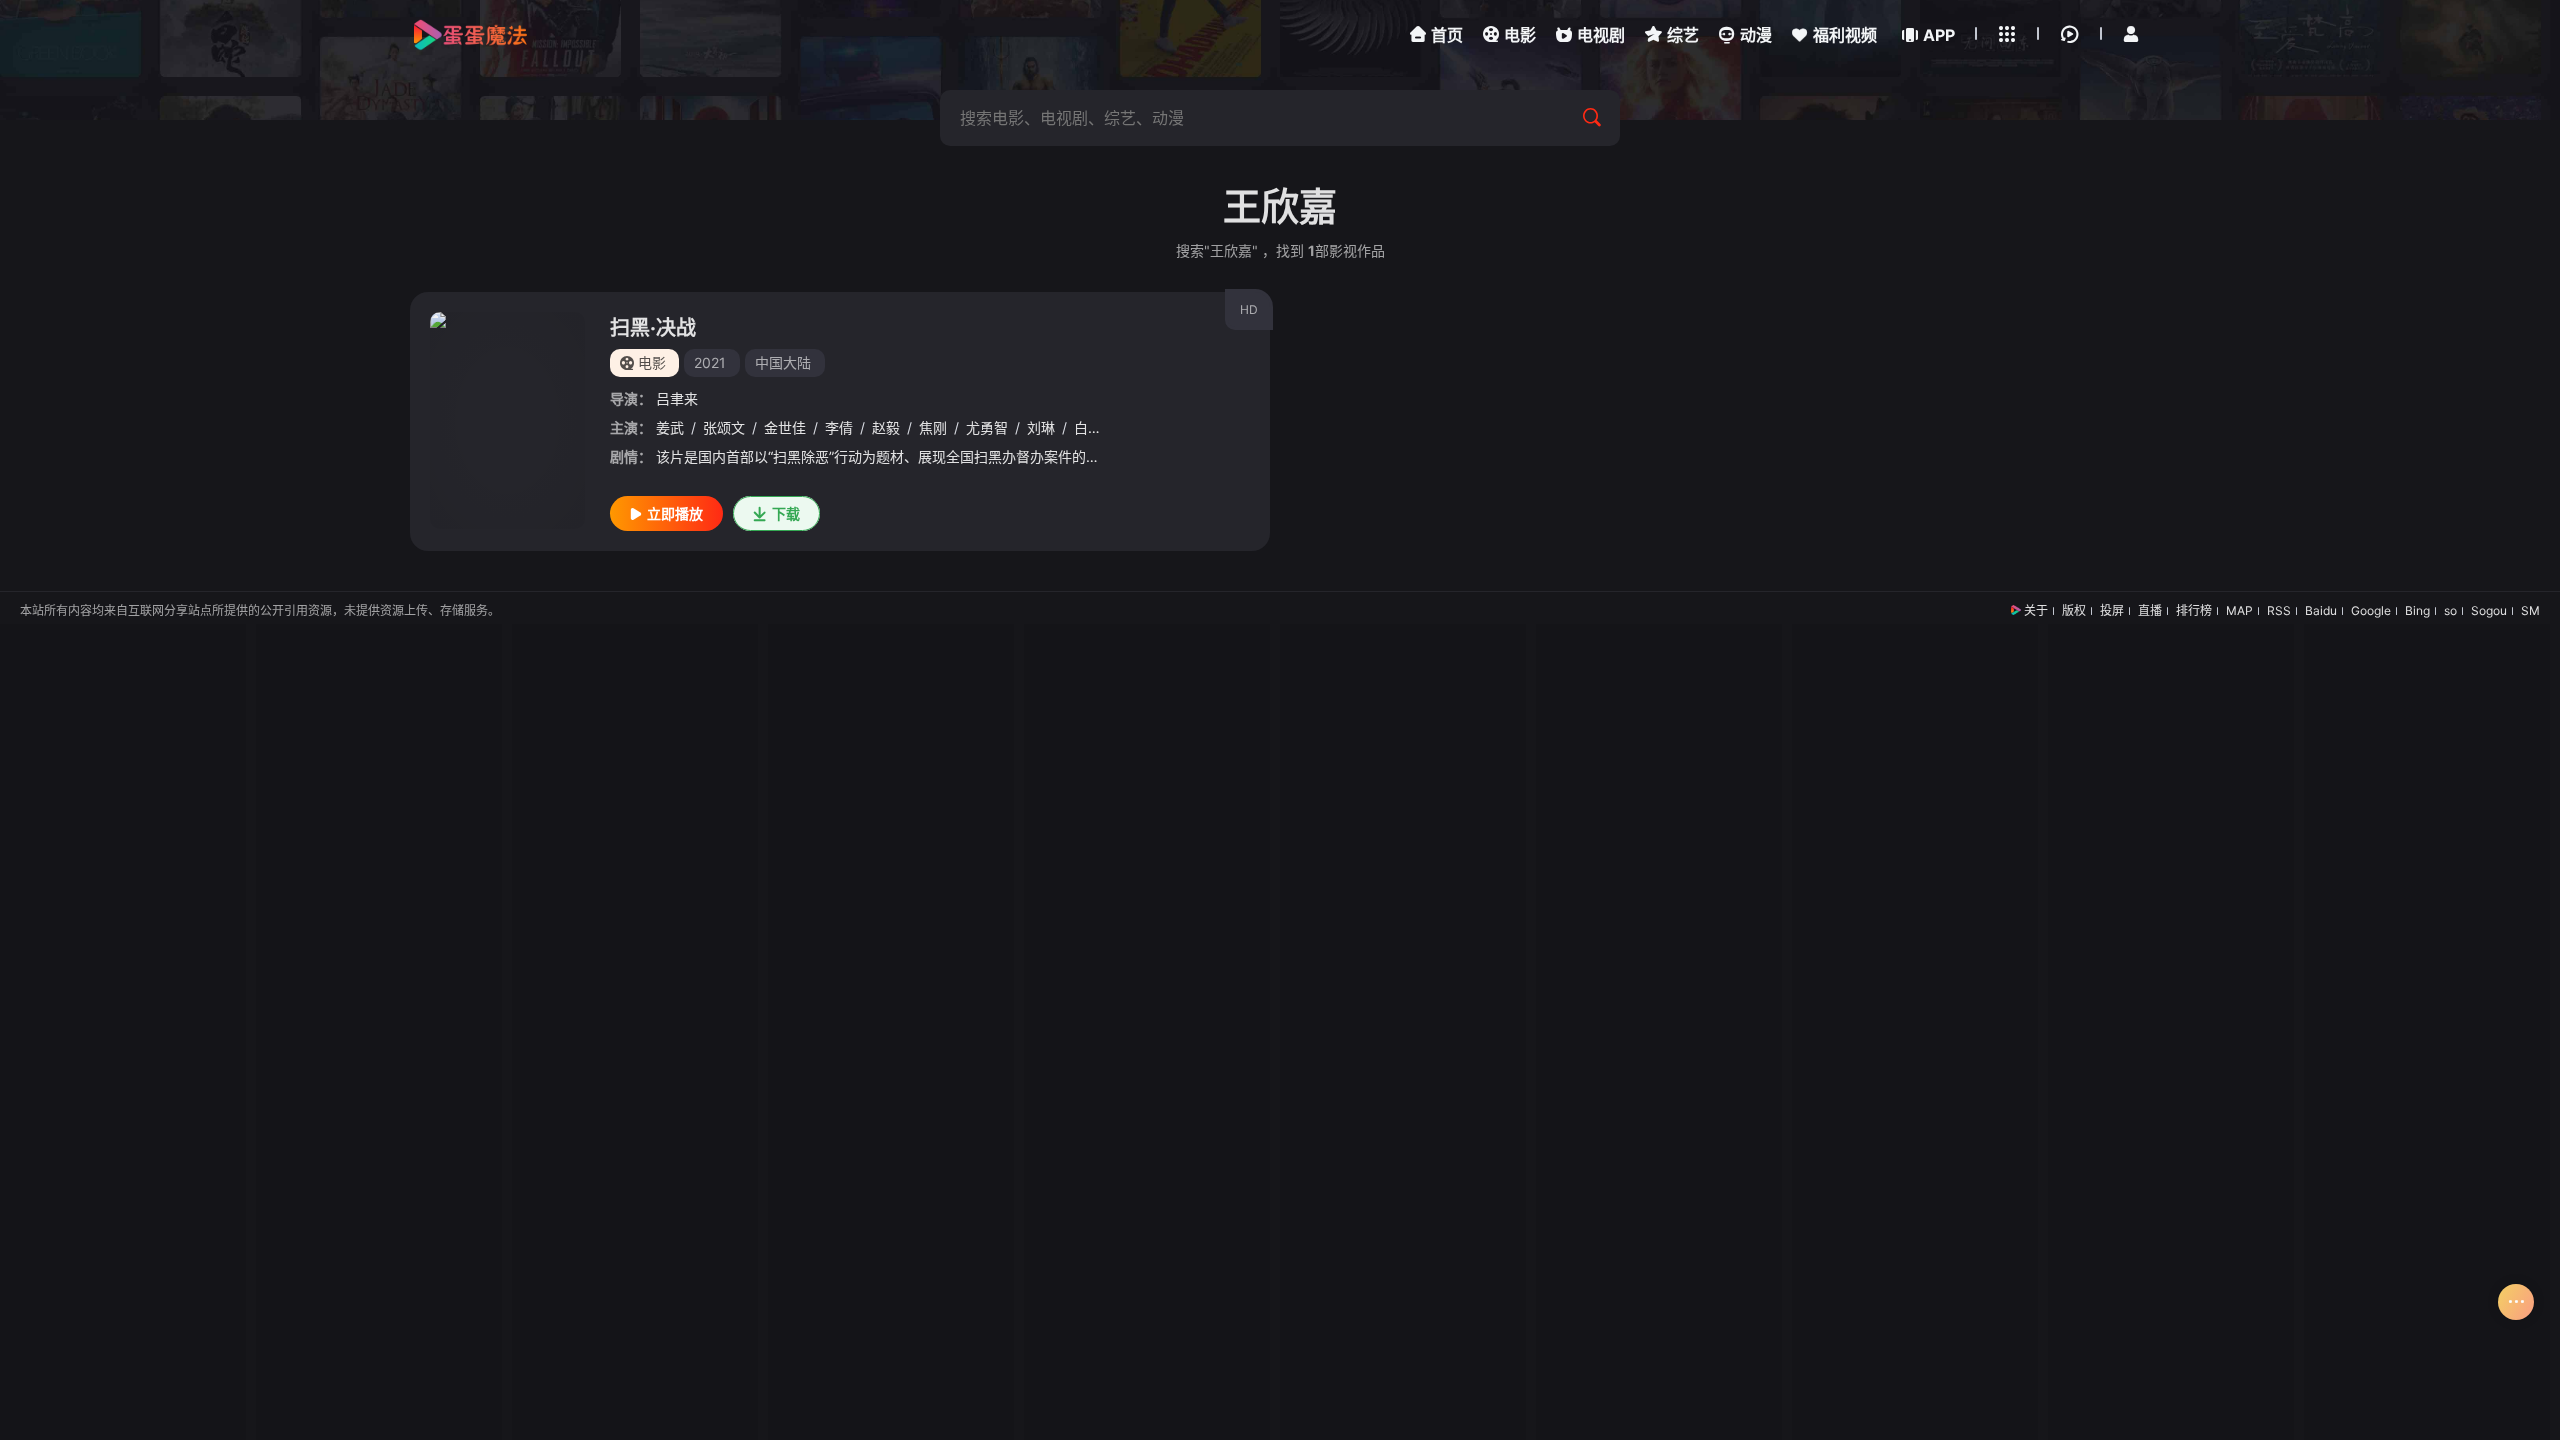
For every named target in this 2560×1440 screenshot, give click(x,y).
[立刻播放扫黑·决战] (507, 420)
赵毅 (886, 427)
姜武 (670, 427)
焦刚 (933, 427)
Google (2371, 610)
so (2450, 610)
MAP (2239, 610)
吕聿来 (677, 398)
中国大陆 (783, 362)
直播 (2150, 610)
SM (2530, 610)
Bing (2417, 610)
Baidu (2321, 610)
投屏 (2112, 610)
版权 (2074, 610)
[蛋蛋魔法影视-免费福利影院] (470, 35)
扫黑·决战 (653, 328)
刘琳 (1041, 427)
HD (1249, 309)
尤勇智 (987, 427)
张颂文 (724, 427)
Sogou (2489, 610)
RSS (2279, 610)
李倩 (839, 427)
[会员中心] (2131, 34)
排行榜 (2194, 610)
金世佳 (785, 427)
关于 (2036, 610)
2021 (710, 362)
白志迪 (1095, 427)
